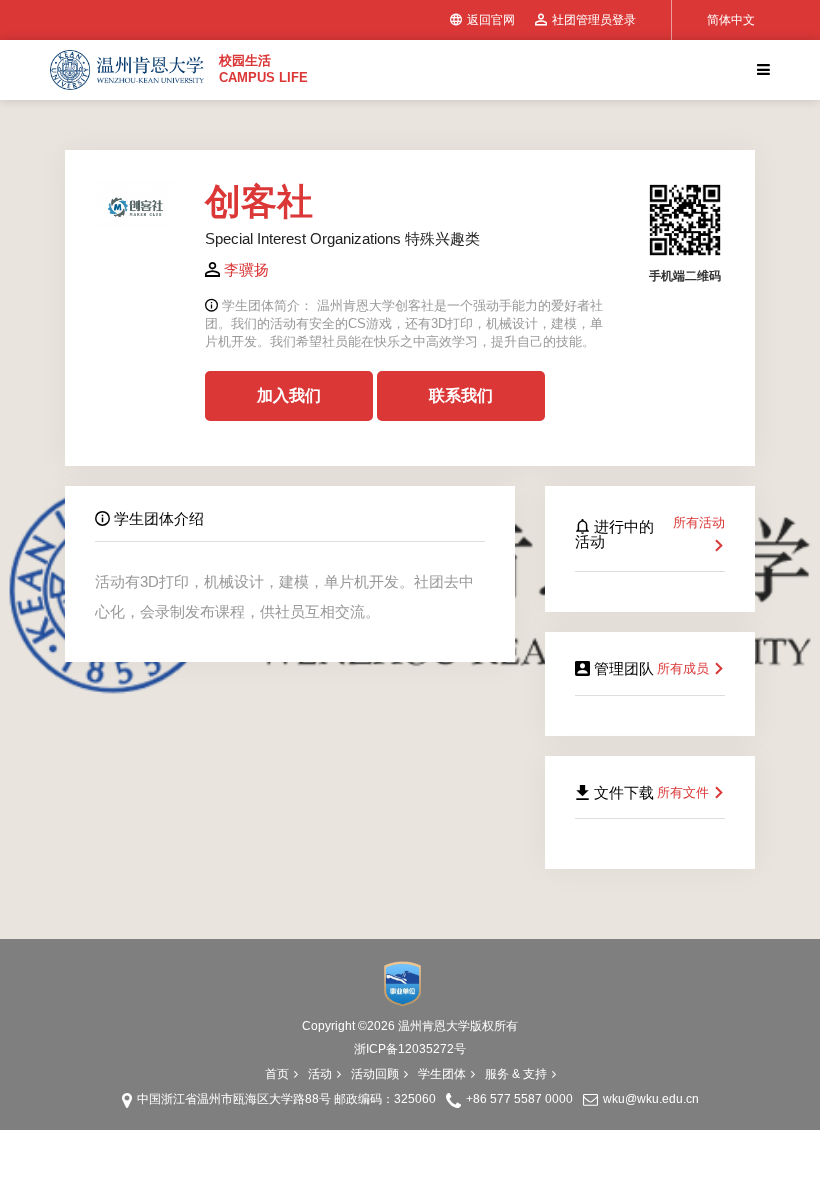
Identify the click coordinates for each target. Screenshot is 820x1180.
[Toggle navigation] (761, 70)
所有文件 (685, 792)
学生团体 (442, 1074)
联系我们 (461, 395)
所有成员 (685, 668)
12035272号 (432, 1049)
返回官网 (491, 20)
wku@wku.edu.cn (651, 1099)
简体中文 (731, 20)
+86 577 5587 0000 (519, 1099)
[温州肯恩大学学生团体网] (127, 70)
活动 (320, 1074)
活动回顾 (375, 1074)
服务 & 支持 (516, 1074)
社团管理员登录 (594, 20)
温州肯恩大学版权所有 (458, 1026)
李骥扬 (246, 269)
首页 (277, 1074)
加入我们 (289, 395)
